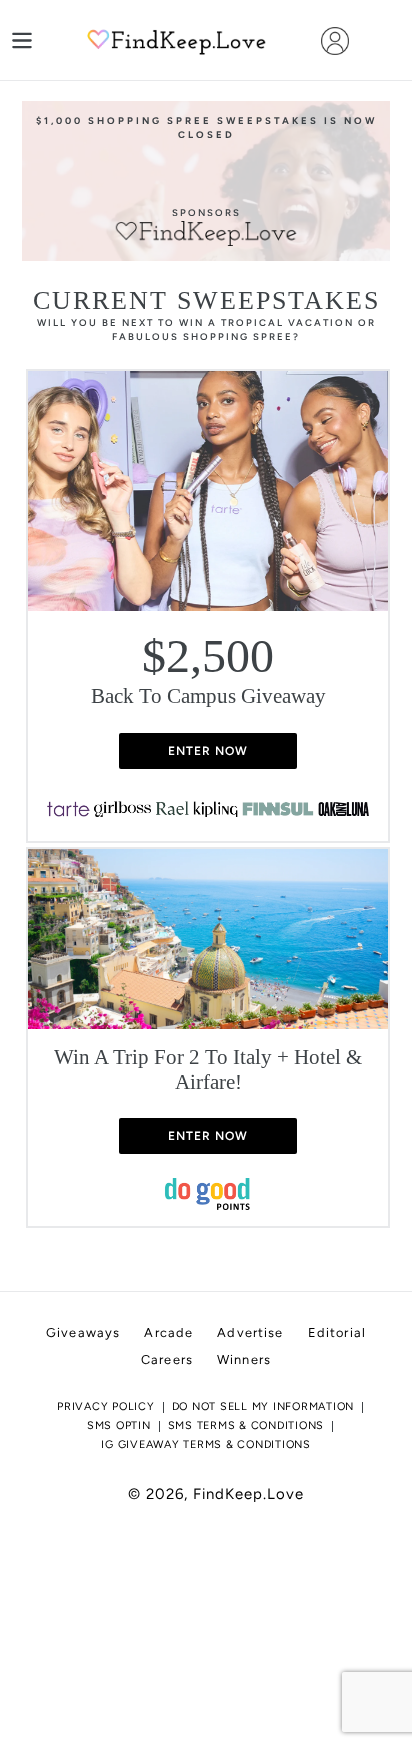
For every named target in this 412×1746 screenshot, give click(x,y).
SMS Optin (119, 1425)
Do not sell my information (263, 1406)
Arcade (168, 1332)
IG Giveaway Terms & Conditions (206, 1444)
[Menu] (22, 40)
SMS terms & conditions (246, 1425)
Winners (244, 1359)
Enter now (208, 751)
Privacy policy (106, 1406)
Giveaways (83, 1332)
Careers (167, 1359)
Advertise (250, 1332)
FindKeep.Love (248, 1494)
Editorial (337, 1332)
